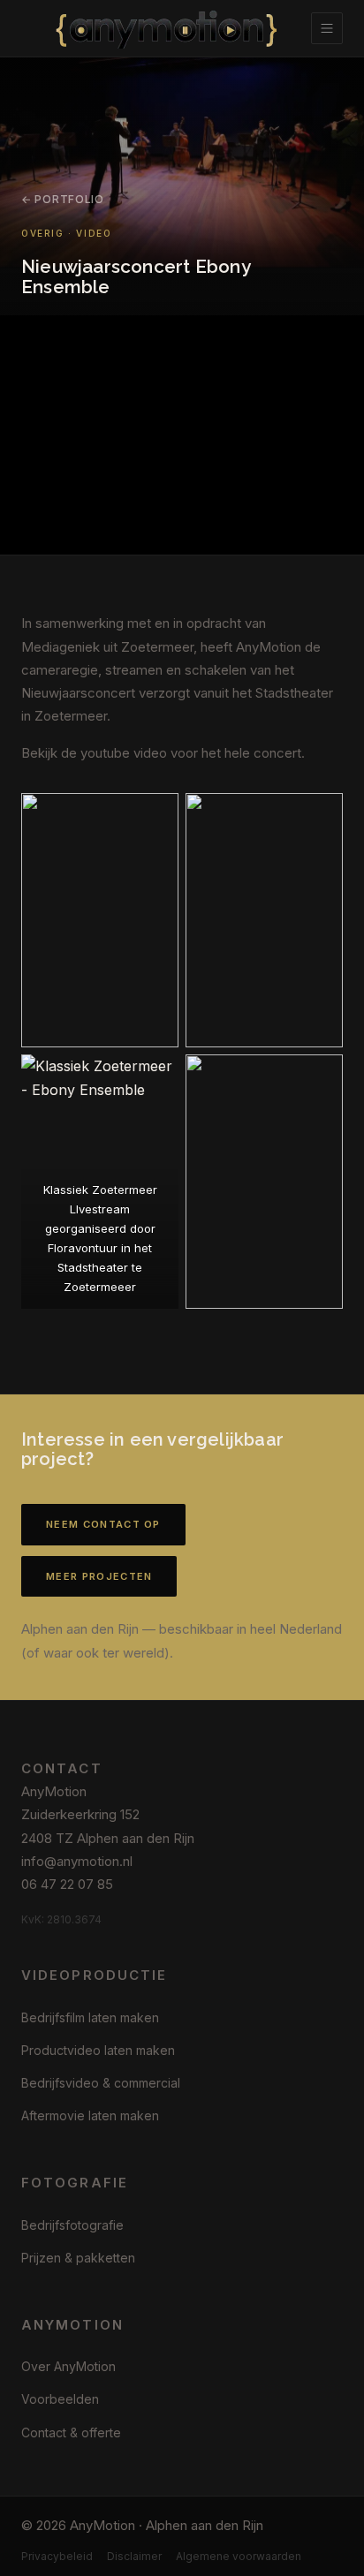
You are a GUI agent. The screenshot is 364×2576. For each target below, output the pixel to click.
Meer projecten (99, 1576)
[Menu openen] (327, 28)
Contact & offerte (71, 2432)
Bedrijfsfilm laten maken (90, 2017)
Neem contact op (103, 1524)
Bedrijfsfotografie (72, 2225)
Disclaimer (134, 2556)
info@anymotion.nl (77, 1861)
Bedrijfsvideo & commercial (101, 2083)
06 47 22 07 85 (67, 1884)
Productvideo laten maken (98, 2050)
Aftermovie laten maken (90, 2115)
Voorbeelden (60, 2399)
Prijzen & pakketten (78, 2258)
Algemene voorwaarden (239, 2556)
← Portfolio (63, 199)
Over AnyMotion (68, 2366)
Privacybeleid (57, 2556)
